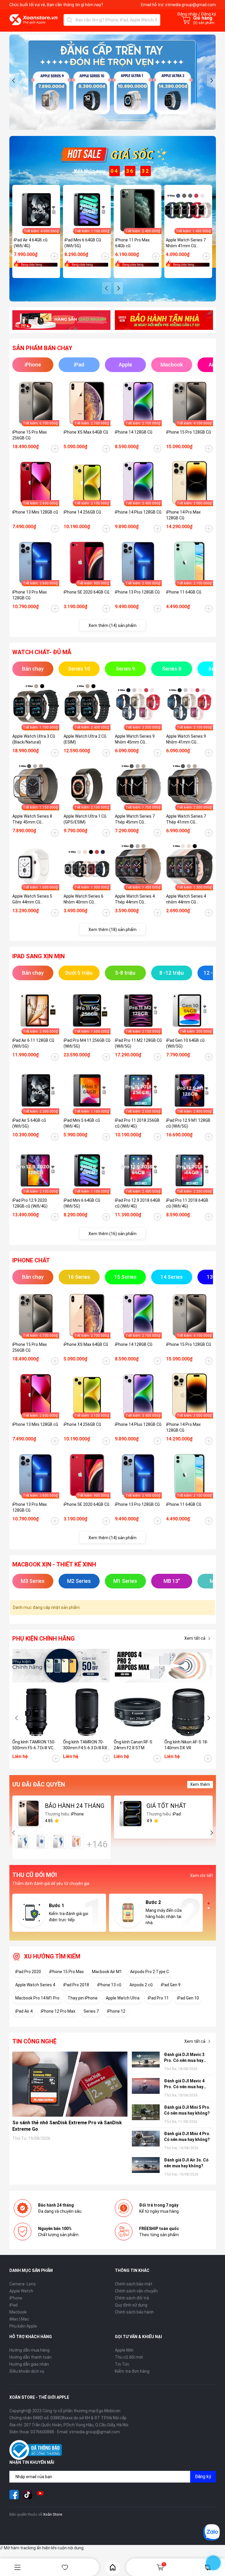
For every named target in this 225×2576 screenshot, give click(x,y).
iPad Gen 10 (188, 1998)
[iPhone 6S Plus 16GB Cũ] (76, 1841)
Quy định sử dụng (131, 2305)
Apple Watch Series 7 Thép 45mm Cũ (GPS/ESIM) (135, 819)
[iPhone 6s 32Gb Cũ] (58, 1841)
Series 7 (91, 2011)
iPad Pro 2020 (28, 1972)
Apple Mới (124, 2350)
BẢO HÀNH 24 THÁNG (75, 1806)
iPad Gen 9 (171, 1985)
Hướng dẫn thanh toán (30, 2357)
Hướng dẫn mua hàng (29, 2350)
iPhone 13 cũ (109, 1985)
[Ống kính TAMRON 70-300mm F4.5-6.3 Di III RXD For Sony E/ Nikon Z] (87, 1712)
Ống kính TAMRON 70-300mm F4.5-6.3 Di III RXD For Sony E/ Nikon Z (86, 1745)
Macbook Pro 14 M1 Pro (37, 1998)
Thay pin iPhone (83, 1998)
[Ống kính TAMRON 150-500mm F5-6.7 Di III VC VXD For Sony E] (36, 1712)
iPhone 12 (116, 2011)
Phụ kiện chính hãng (44, 1639)
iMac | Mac (19, 2319)
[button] (14, 81)
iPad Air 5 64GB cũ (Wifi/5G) (29, 1123)
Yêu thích (65, 2567)
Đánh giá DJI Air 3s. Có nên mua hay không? (186, 2163)
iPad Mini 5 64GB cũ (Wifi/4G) (82, 1123)
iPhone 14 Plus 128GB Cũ (138, 512)
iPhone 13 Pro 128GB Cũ (137, 592)
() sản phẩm (204, 23)
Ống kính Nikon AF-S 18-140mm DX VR (186, 1745)
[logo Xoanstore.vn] (34, 20)
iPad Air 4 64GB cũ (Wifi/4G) (31, 243)
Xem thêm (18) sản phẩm (112, 930)
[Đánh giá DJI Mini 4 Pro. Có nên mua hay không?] (146, 2139)
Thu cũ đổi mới (129, 2357)
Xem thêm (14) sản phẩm (112, 625)
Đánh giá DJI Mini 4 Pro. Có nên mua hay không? (187, 2137)
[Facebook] (14, 2495)
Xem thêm (200, 1784)
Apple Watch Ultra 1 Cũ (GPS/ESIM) (85, 819)
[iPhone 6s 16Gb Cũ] (23, 1841)
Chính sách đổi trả (132, 2298)
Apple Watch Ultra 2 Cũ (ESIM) (85, 739)
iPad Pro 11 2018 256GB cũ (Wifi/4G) (137, 1123)
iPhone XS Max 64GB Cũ (86, 432)
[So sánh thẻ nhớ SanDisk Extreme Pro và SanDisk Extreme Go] (70, 2084)
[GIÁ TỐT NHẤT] (130, 1813)
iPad (13, 2305)
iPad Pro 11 (158, 1998)
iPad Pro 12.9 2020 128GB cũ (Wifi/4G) (30, 1203)
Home (112, 2567)
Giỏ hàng (164, 2564)
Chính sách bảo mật (134, 2284)
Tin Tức (122, 2364)
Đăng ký (203, 2477)
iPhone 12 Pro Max (58, 2011)
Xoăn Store (53, 2514)
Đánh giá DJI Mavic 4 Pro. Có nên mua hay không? (184, 2084)
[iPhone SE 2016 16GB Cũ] (41, 1841)
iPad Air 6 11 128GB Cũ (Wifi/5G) (33, 1043)
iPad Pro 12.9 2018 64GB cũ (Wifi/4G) (138, 1203)
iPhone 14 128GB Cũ (134, 432)
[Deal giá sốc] (112, 154)
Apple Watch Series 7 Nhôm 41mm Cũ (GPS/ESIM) (186, 243)
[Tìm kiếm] (69, 20)
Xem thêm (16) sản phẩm (112, 1234)
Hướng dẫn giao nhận (29, 2364)
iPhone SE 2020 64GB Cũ (86, 592)
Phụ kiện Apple (23, 2326)
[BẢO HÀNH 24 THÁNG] (29, 1813)
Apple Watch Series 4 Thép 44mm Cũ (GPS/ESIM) (135, 899)
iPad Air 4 (24, 2011)
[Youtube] (40, 2495)
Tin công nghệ (34, 2041)
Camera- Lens (23, 2284)
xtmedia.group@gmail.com (191, 5)
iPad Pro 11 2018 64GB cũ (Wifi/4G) (187, 1203)
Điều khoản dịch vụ (27, 2371)
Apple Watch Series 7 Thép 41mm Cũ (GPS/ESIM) (186, 819)
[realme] (164, 1666)
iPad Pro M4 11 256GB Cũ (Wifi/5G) (87, 1043)
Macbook (18, 2312)
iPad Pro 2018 (76, 1985)
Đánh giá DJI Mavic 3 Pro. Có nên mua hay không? (184, 2058)
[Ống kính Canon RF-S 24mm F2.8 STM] (138, 1712)
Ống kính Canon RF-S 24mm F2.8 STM (133, 1745)
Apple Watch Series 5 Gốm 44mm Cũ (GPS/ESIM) (32, 899)
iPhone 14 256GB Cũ (82, 512)
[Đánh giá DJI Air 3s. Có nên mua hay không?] (146, 2166)
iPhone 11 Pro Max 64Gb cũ (132, 243)
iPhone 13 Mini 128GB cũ (35, 512)
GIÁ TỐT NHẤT (166, 1806)
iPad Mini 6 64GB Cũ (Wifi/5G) (83, 243)
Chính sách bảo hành (134, 2312)
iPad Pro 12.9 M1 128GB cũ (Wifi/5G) (188, 1123)
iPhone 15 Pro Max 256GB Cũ (30, 435)
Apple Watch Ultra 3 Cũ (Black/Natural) (34, 739)
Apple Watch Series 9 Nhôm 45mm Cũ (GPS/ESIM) (135, 739)
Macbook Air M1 (107, 1972)
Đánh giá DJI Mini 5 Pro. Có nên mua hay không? (187, 2110)
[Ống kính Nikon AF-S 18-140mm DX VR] (188, 1712)
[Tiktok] (27, 2495)
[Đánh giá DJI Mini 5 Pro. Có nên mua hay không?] (146, 2113)
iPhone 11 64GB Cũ (184, 592)
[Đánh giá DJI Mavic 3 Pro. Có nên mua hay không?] (146, 2060)
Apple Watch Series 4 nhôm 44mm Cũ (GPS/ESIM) (186, 899)
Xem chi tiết (202, 1876)
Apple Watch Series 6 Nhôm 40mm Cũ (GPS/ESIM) (83, 899)
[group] (113, 82)
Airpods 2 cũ (141, 1985)
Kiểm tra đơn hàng (132, 2371)
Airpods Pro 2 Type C (150, 1972)
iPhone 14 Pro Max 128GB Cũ (183, 515)
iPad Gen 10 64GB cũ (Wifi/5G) (185, 1043)
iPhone (16, 2298)
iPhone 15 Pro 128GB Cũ (189, 432)
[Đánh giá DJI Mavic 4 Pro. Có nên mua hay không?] (146, 2087)
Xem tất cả (195, 1638)
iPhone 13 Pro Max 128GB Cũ (30, 595)
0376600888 (42, 2432)
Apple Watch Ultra (123, 1998)
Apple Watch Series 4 (35, 1985)
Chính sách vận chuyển (136, 2291)
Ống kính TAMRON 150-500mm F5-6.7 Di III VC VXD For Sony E (34, 1745)
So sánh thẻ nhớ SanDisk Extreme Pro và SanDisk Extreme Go (67, 2126)
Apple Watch (21, 2291)
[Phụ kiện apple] (61, 1666)
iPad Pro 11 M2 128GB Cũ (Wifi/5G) (138, 1043)
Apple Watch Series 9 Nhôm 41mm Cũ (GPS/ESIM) (186, 739)
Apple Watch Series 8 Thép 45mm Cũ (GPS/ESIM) (32, 819)
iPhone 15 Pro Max (67, 1972)
